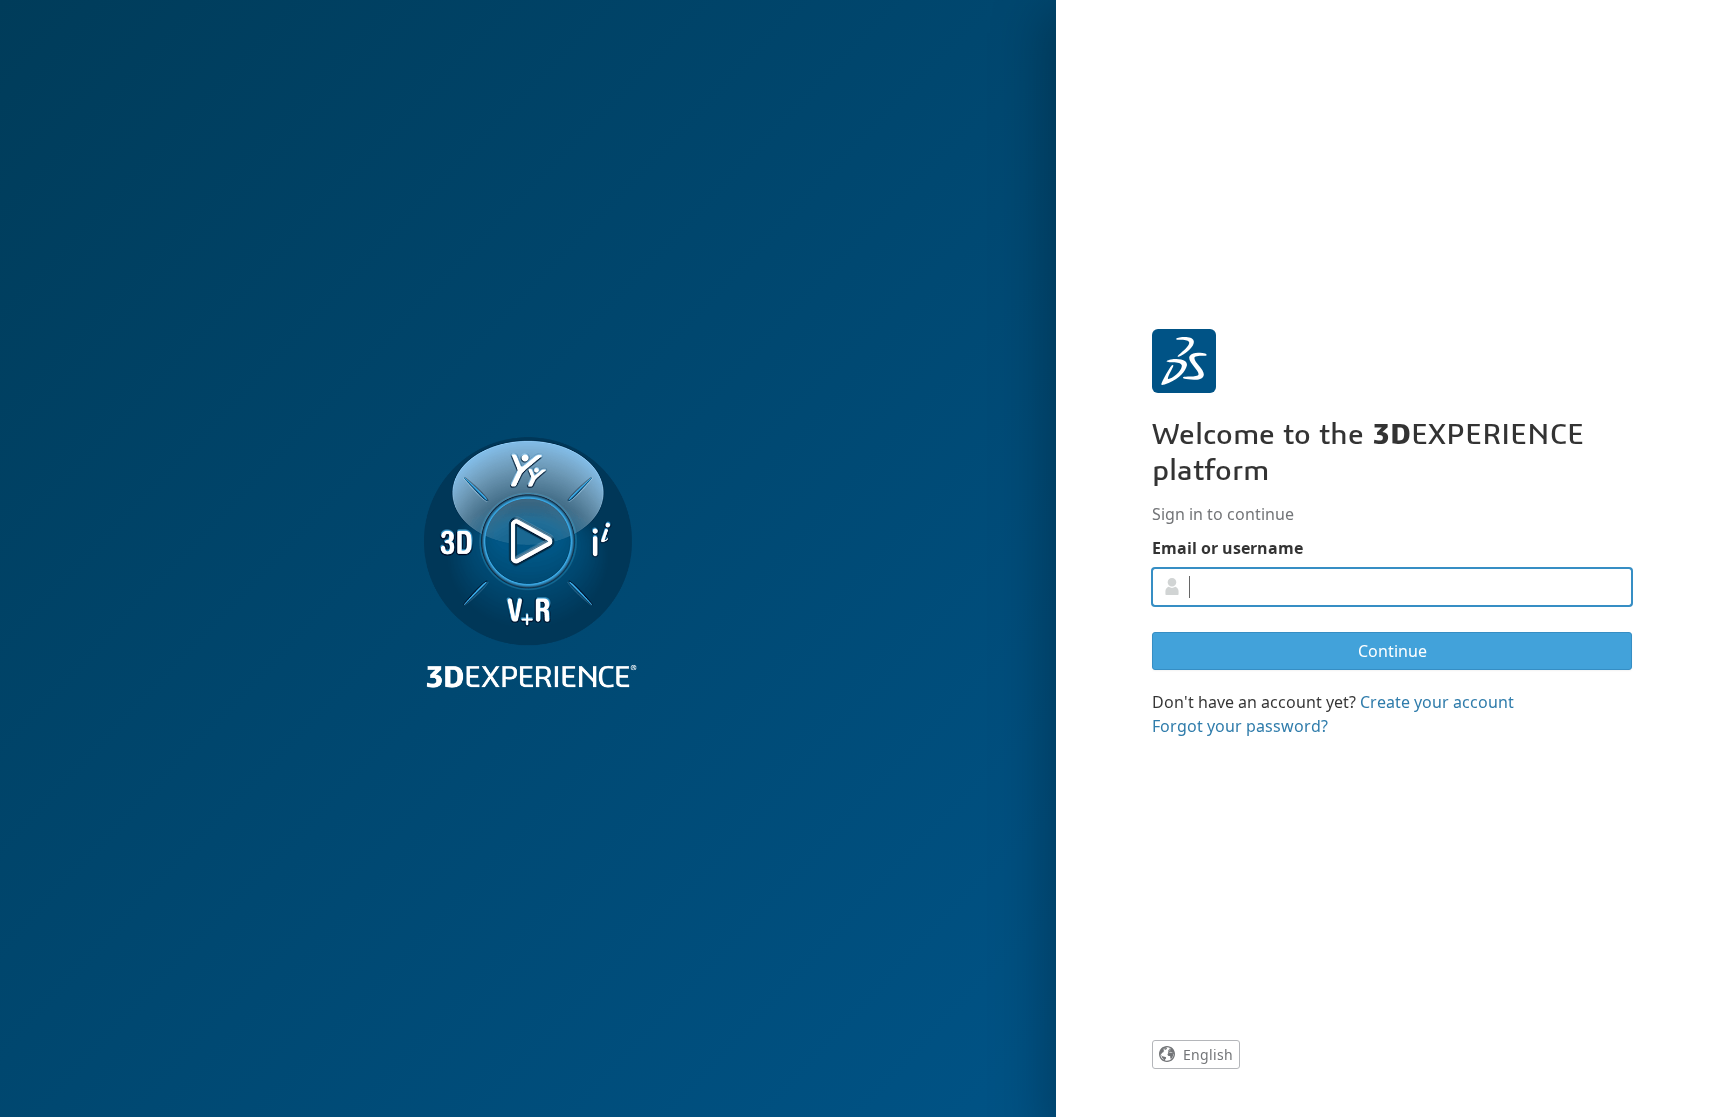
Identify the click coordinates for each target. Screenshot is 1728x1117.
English (1208, 1054)
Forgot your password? (1240, 726)
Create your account (1437, 702)
